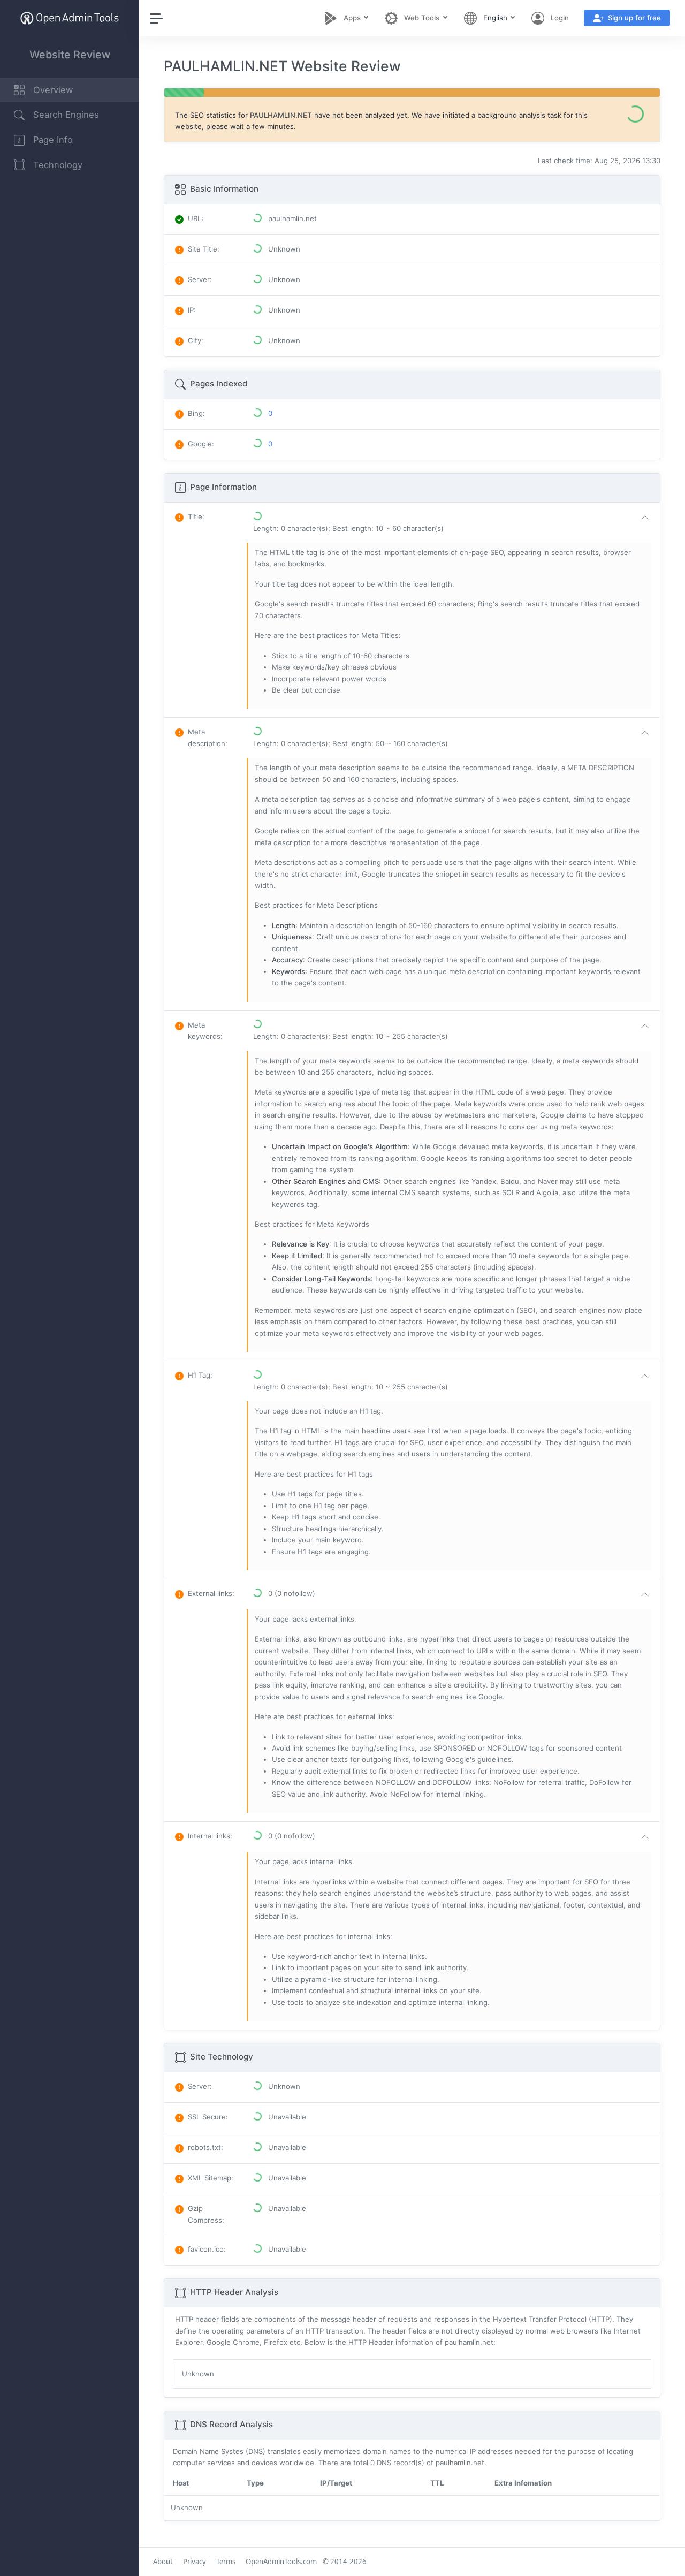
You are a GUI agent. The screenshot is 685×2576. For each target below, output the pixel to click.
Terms (226, 2562)
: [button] (196, 516)
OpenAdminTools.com (281, 2562)
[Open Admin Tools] (70, 18)
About (163, 2562)
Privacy (195, 2562)
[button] (453, 523)
